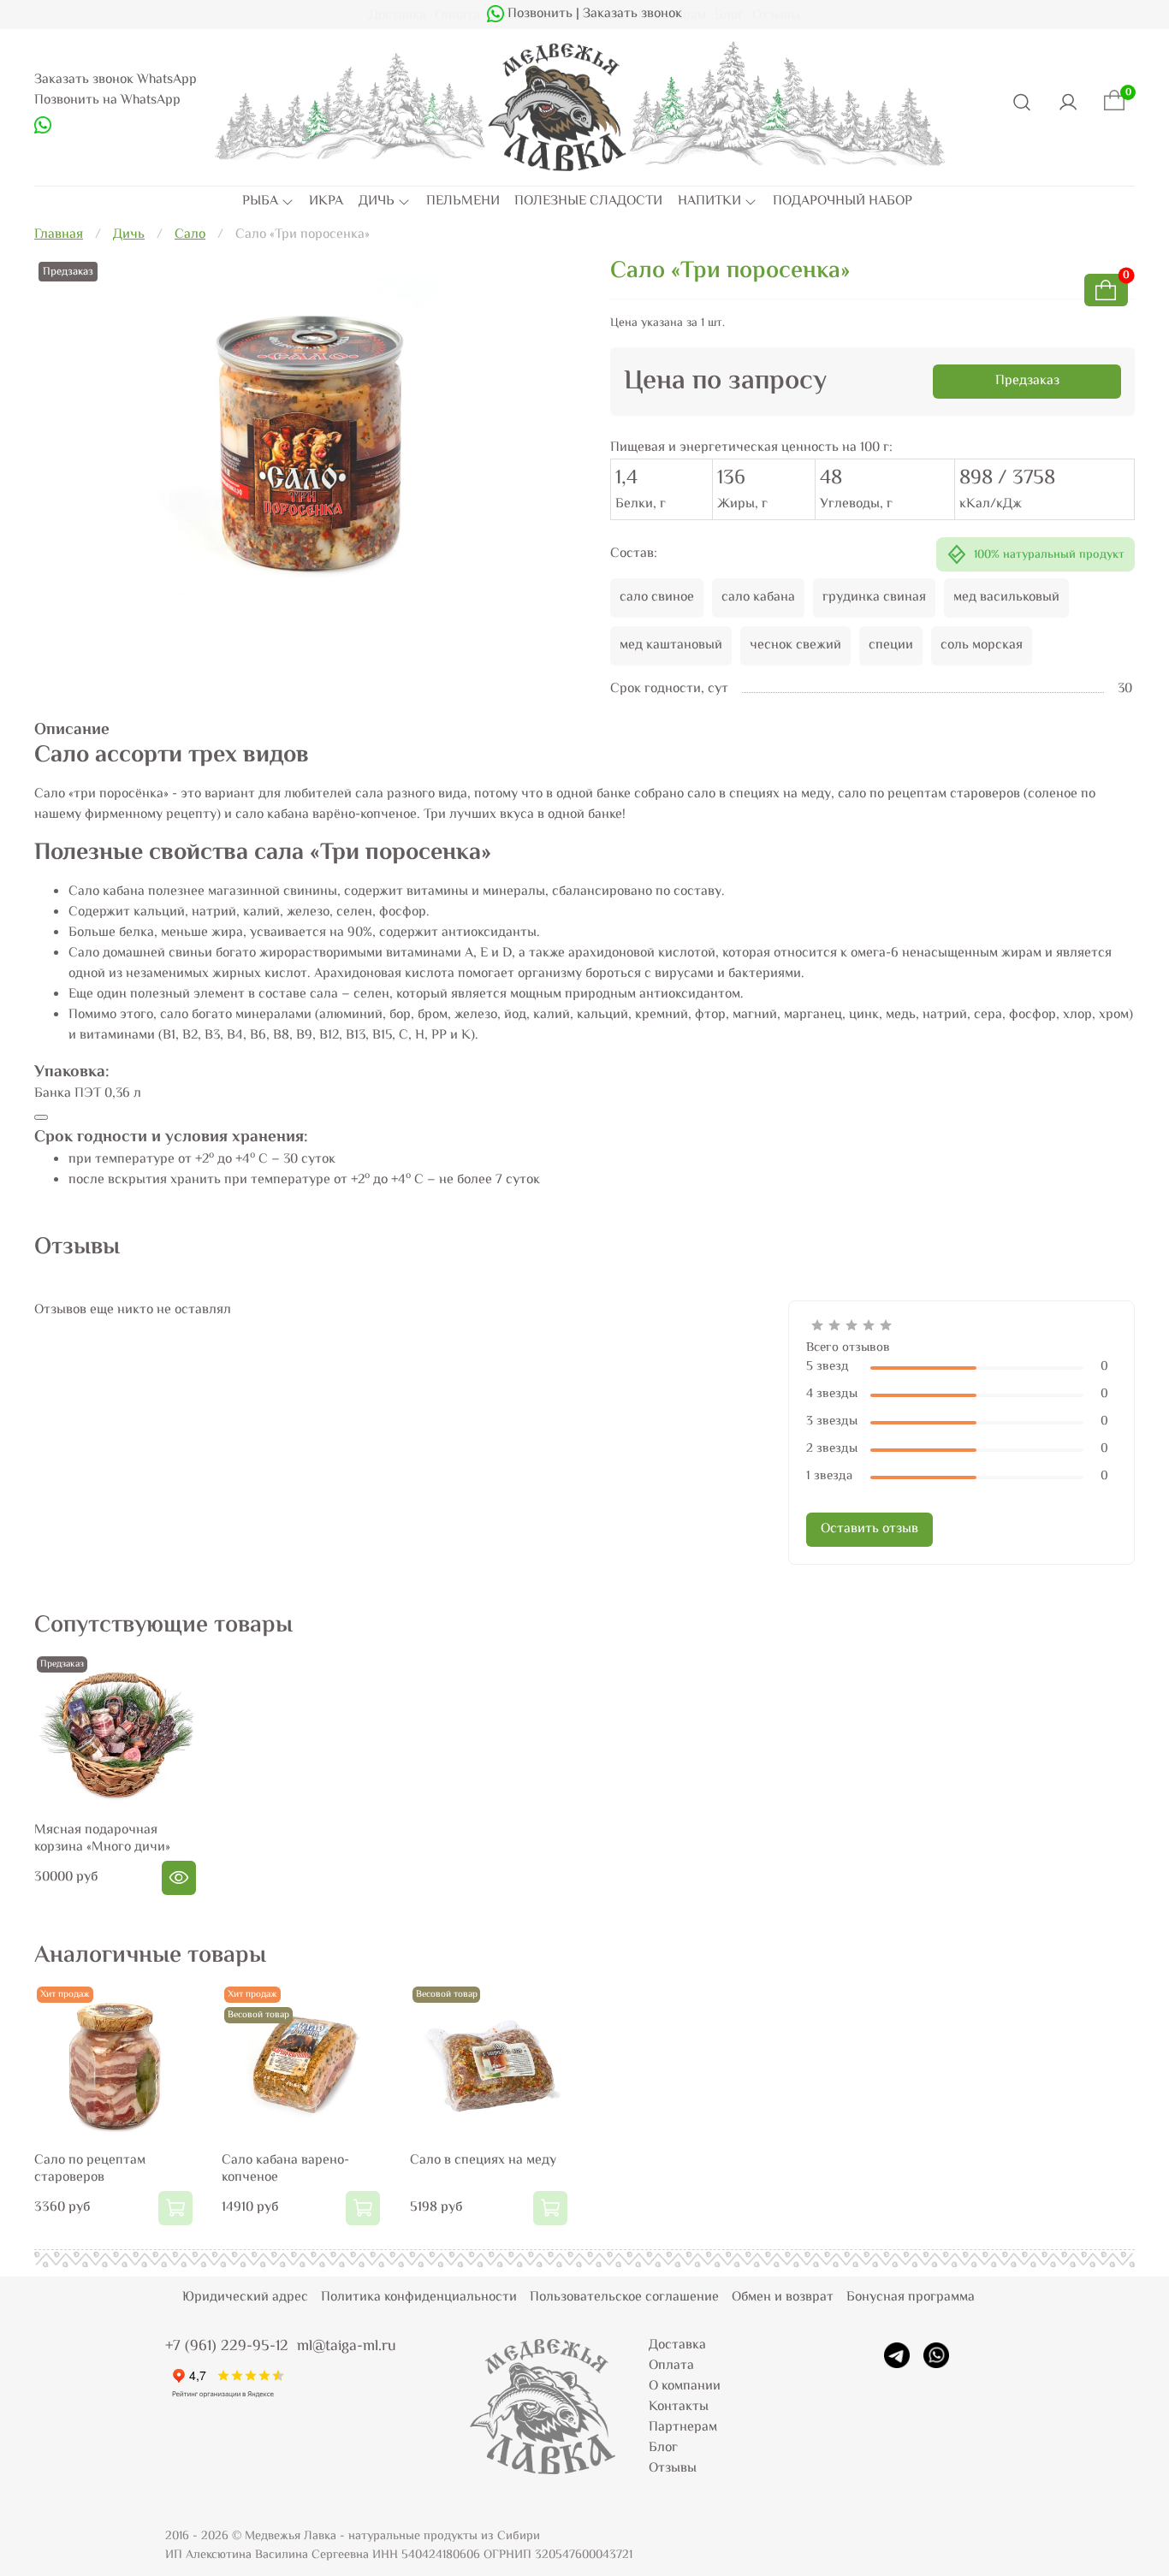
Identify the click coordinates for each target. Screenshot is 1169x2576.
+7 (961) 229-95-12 (227, 2347)
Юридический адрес (245, 2298)
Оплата (671, 2366)
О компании (685, 2387)
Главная (59, 235)
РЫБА (260, 202)
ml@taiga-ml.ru (347, 2347)
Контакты (679, 2407)
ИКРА (326, 202)
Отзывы (673, 2469)
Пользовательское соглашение (624, 2298)
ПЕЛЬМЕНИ (463, 202)
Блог (663, 2448)
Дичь (129, 235)
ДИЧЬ (377, 202)
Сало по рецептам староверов (90, 2170)
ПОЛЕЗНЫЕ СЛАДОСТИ (588, 202)
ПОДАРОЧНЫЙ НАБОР (843, 202)
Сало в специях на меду (483, 2161)
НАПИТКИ (709, 202)
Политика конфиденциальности (419, 2298)
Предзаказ (1027, 381)
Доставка (677, 2345)
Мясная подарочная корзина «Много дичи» (102, 1839)
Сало (190, 235)
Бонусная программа (911, 2298)
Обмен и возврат (783, 2298)
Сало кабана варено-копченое (285, 2170)
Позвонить (538, 14)
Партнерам (683, 2428)
